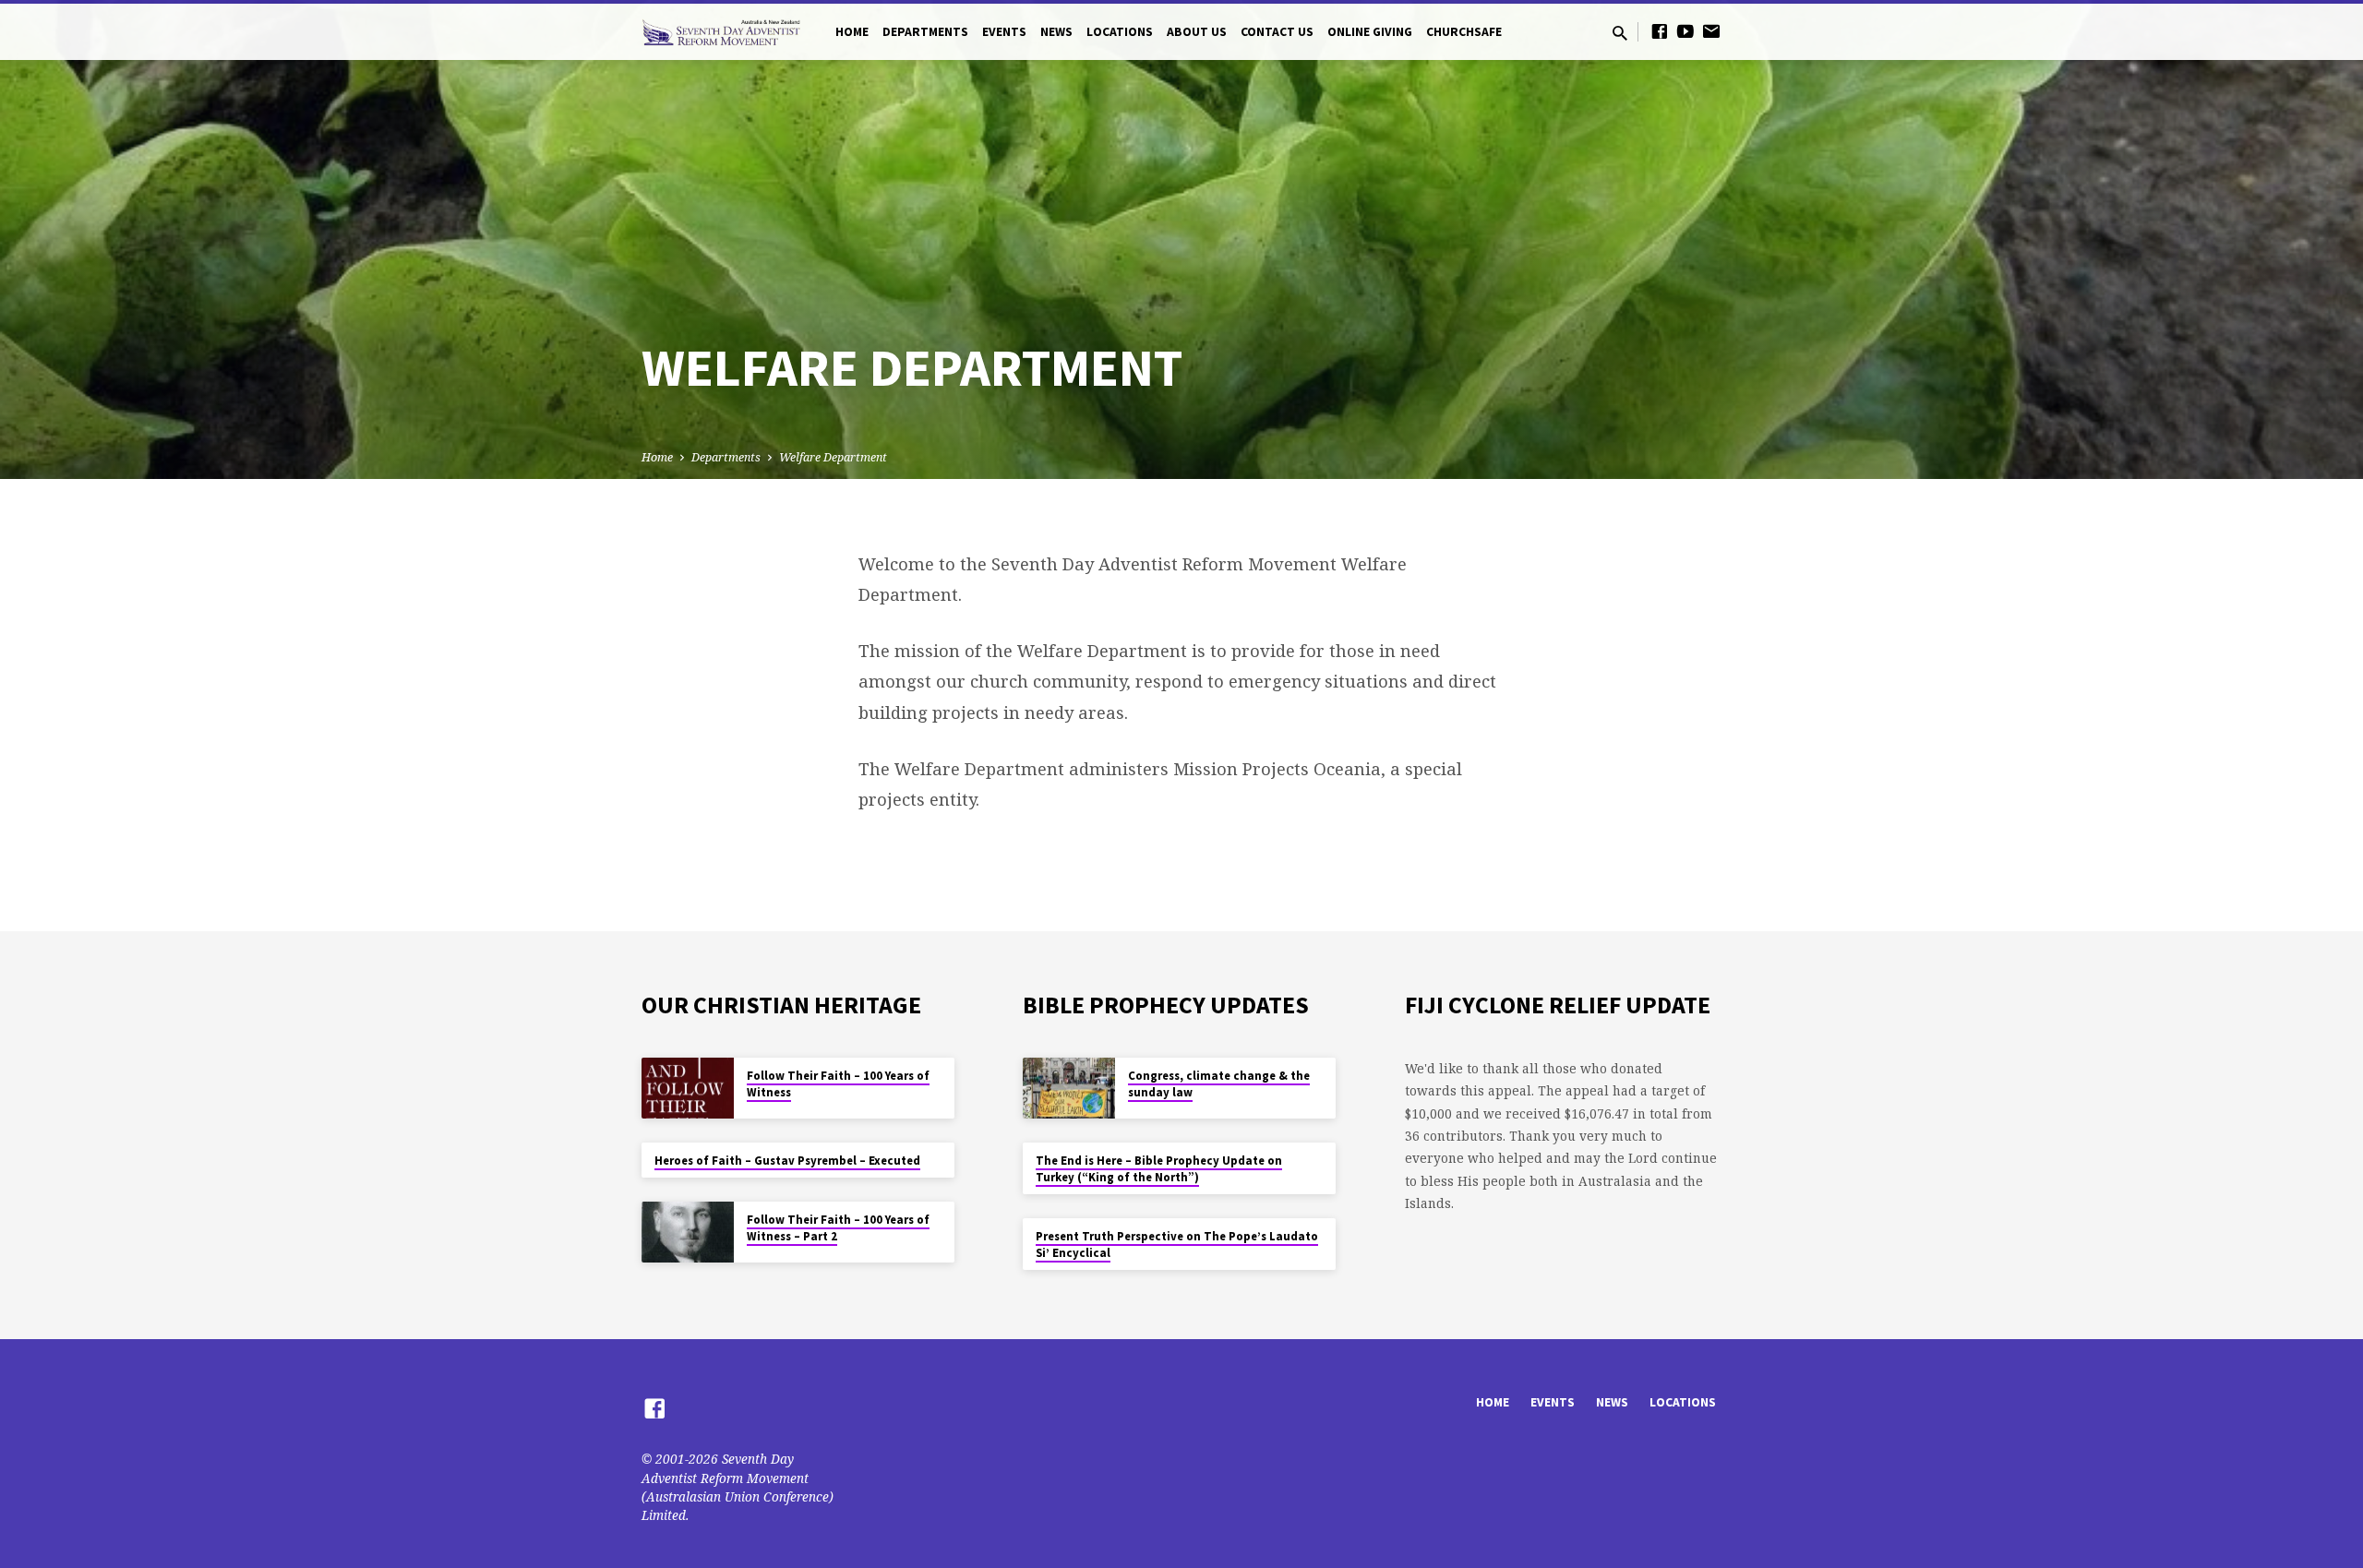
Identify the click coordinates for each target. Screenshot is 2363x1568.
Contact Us (1277, 32)
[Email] (1711, 31)
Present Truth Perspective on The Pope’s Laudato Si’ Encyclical (1177, 1245)
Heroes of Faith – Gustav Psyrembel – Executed (787, 1161)
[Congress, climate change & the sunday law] (1069, 1089)
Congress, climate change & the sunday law (1219, 1084)
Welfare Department (833, 457)
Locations (1120, 32)
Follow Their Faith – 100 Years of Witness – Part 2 (838, 1228)
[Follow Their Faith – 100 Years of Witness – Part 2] (688, 1233)
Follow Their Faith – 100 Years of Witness (838, 1084)
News (1056, 32)
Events (1004, 32)
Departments (925, 32)
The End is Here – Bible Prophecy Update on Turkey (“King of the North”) (1159, 1169)
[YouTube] (1685, 31)
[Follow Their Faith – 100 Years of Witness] (688, 1089)
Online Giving (1370, 32)
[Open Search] (1620, 33)
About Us (1197, 32)
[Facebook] (1660, 31)
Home (852, 32)
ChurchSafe (1464, 32)
